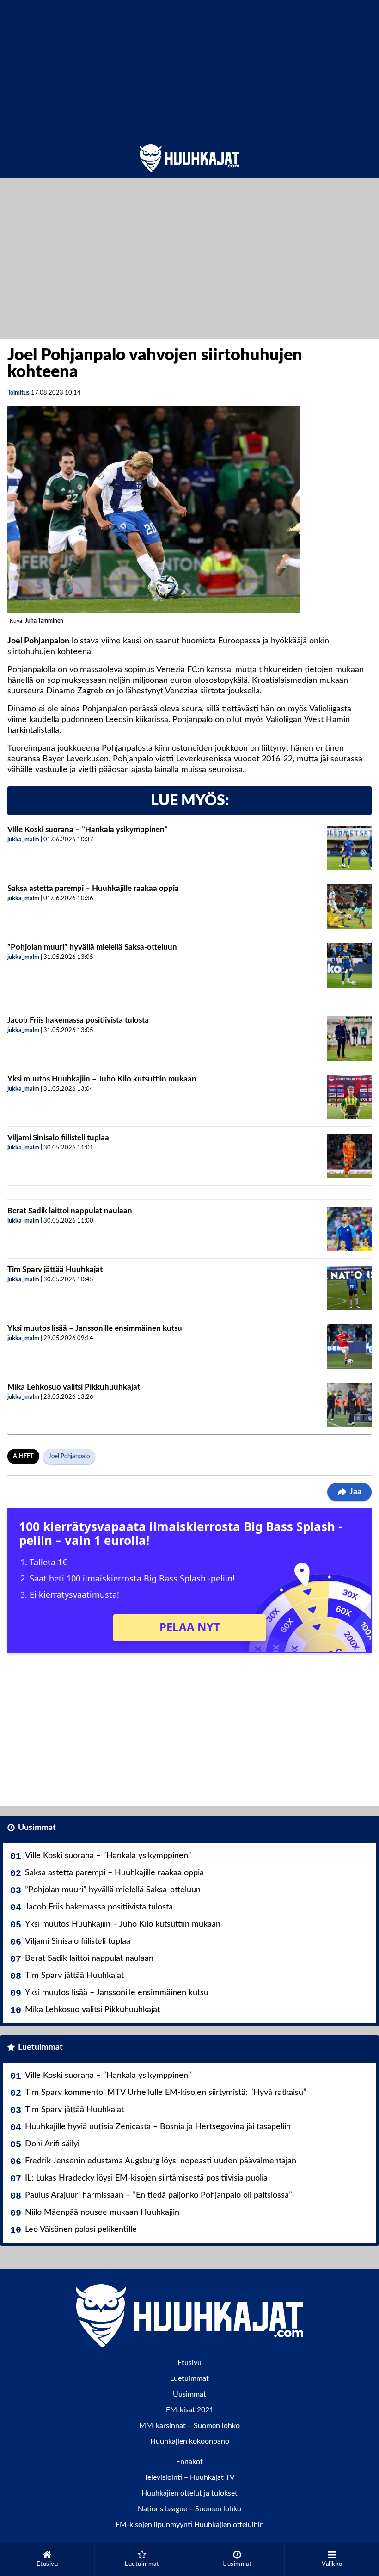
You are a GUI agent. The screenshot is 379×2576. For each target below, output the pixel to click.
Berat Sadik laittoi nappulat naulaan (70, 1211)
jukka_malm (23, 840)
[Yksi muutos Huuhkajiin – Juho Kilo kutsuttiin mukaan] (349, 1097)
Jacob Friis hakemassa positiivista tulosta (78, 1020)
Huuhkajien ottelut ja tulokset (189, 2493)
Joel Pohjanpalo (69, 1456)
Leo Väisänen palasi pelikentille (81, 2230)
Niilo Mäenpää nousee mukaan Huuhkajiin (102, 2212)
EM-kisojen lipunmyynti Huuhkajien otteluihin (190, 2525)
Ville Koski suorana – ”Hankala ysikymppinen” (88, 830)
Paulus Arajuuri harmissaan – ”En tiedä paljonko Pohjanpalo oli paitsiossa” (159, 2195)
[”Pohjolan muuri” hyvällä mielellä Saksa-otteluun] (349, 965)
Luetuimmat (40, 2047)
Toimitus (18, 393)
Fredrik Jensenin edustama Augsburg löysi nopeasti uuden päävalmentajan (161, 2161)
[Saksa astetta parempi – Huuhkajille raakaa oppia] (349, 907)
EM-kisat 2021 (190, 2410)
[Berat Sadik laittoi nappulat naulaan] (349, 1229)
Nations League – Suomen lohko (189, 2509)
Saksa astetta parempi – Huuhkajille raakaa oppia (93, 888)
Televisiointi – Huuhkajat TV (189, 2477)
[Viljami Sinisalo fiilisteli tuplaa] (349, 1156)
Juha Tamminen (44, 621)
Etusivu (189, 2363)
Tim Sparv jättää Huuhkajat (55, 1269)
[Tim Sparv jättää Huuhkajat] (349, 1288)
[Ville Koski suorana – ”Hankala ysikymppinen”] (349, 848)
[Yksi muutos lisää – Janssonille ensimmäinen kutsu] (349, 1347)
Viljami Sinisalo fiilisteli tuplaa (58, 1138)
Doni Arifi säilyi (52, 2144)
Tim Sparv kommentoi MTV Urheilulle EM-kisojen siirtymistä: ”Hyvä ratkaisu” (166, 2093)
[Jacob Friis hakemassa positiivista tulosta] (349, 1038)
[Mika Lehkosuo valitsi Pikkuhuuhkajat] (349, 1405)
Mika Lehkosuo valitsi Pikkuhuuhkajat (74, 1387)
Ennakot (189, 2462)
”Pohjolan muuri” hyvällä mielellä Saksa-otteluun (92, 947)
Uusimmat (37, 1828)
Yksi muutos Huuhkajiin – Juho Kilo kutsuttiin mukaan (102, 1079)
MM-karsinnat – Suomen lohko (189, 2426)
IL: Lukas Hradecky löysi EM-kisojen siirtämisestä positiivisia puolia (146, 2178)
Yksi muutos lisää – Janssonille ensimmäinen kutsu (95, 1328)
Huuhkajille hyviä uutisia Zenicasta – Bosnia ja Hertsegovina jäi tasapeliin (158, 2127)
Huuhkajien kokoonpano (190, 2441)
